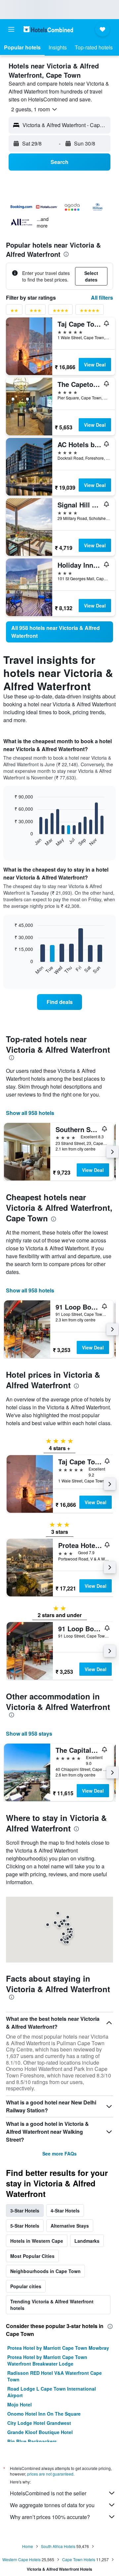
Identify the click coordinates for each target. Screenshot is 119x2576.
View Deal (95, 365)
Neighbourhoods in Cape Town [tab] (45, 2271)
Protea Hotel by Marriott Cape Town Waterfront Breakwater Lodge (47, 2360)
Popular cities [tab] (26, 2286)
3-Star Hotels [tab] (25, 2210)
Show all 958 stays (29, 1734)
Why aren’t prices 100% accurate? (50, 2517)
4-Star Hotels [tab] (65, 2210)
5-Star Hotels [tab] (25, 2226)
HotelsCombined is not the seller (48, 2493)
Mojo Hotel (20, 2404)
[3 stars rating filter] (35, 312)
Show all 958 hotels (30, 1113)
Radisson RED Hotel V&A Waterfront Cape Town (55, 2376)
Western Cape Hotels (21, 2559)
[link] (59, 632)
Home (28, 2546)
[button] (11, 29)
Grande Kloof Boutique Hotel (40, 2432)
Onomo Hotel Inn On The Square (44, 2414)
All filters (102, 298)
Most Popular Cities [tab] (32, 2256)
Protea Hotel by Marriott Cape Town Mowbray (58, 2348)
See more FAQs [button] (59, 2154)
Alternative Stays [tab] (70, 2226)
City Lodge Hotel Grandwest (39, 2423)
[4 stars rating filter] (60, 312)
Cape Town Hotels (79, 2559)
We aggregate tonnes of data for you (52, 2505)
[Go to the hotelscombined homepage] (48, 29)
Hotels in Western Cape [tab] (37, 2241)
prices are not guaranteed (50, 2474)
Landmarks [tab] (87, 2241)
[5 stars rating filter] (90, 312)
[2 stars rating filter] (14, 312)
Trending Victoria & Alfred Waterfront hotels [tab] (52, 2305)
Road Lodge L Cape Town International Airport (52, 2392)
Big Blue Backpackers (32, 2441)
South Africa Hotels (58, 2546)
